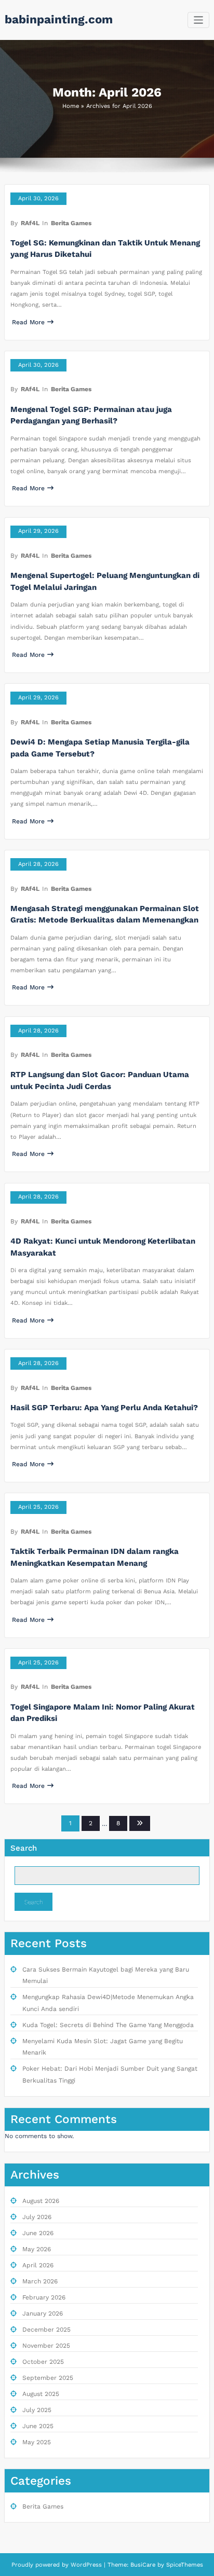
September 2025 (48, 2378)
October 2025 (43, 2362)
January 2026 (43, 2313)
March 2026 (40, 2281)
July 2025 (37, 2410)
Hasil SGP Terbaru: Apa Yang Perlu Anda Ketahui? (104, 1408)
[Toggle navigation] (199, 20)
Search (24, 1848)
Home (71, 106)
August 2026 (41, 2201)
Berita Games (71, 223)
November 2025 (46, 2346)
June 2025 (38, 2426)
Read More (28, 322)
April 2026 (38, 2265)
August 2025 (41, 2394)
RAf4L (30, 223)
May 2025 (37, 2442)
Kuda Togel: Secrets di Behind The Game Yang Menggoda (108, 2025)
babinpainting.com (59, 19)
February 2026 (44, 2297)
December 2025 (46, 2330)
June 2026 (38, 2233)
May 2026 (37, 2249)
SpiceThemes (184, 2565)
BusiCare (144, 2565)
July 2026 (37, 2217)
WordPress (86, 2565)
